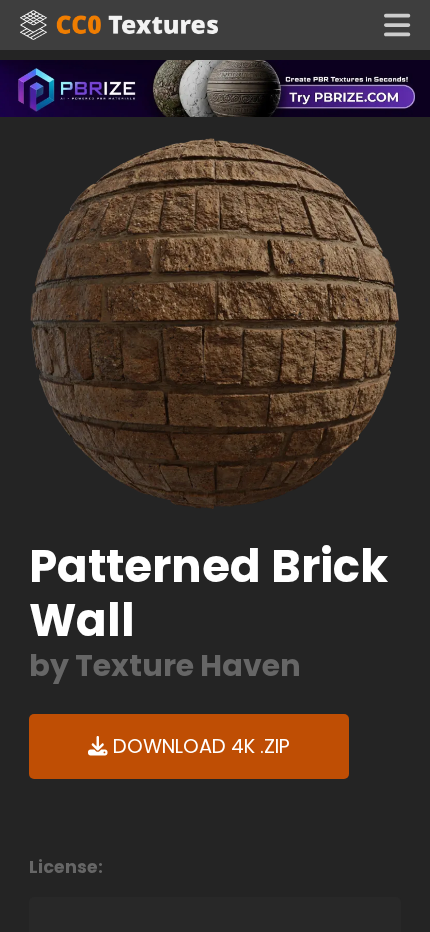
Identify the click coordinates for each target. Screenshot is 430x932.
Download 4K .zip (199, 746)
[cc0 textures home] (119, 25)
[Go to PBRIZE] (215, 87)
